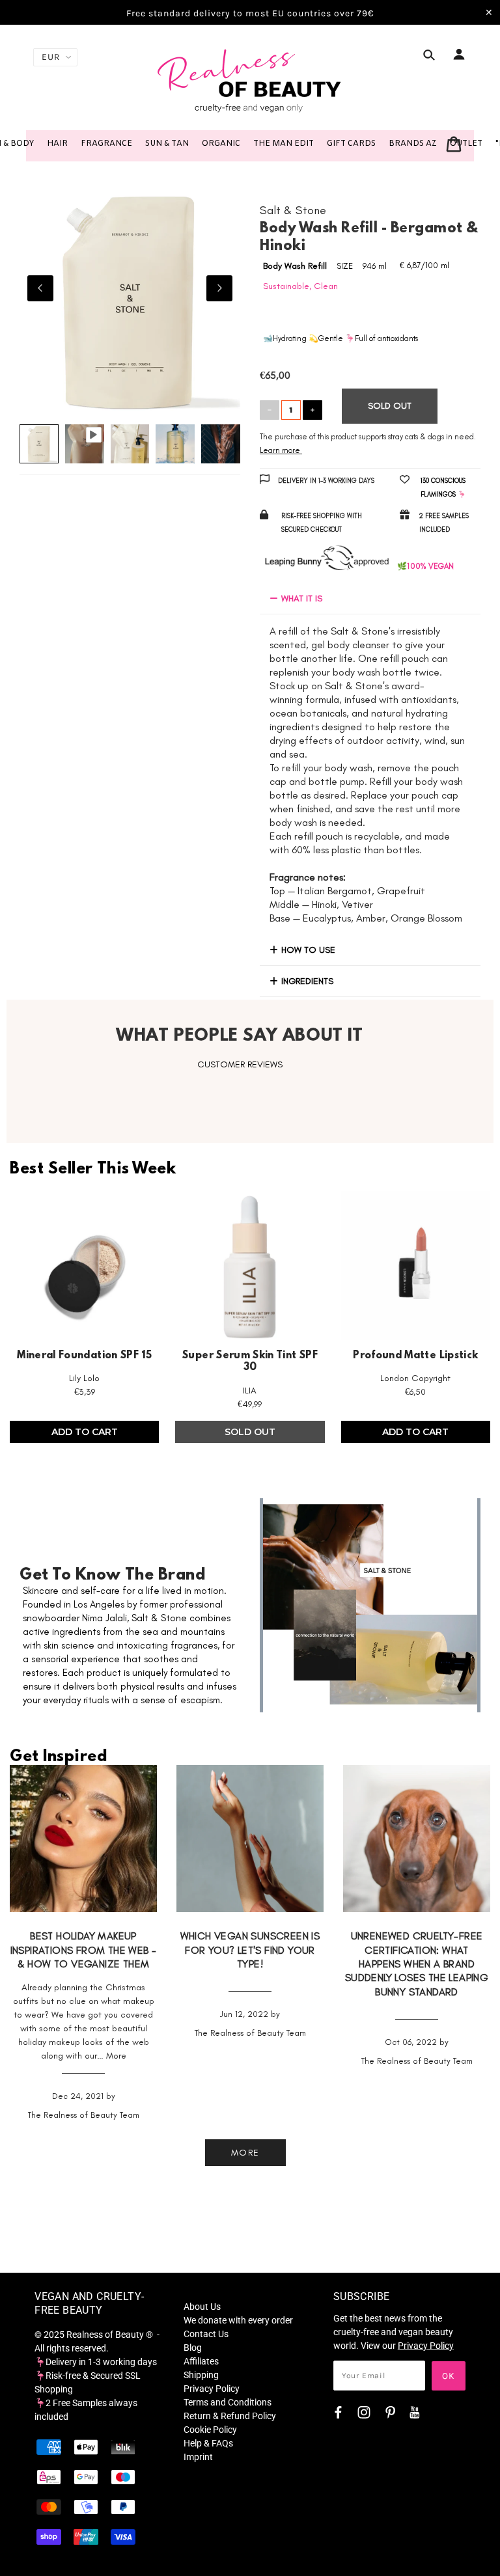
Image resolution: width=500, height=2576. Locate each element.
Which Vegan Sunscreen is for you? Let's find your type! (250, 1950)
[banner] (250, 80)
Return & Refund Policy (230, 2416)
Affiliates (201, 2361)
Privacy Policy (212, 2389)
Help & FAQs (208, 2443)
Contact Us (206, 2334)
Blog (193, 2348)
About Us (202, 2307)
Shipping (201, 2375)
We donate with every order (238, 2320)
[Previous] (40, 288)
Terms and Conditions (228, 2402)
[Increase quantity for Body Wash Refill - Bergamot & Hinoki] (312, 410)
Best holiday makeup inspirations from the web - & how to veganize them (84, 1950)
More (116, 2056)
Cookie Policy (210, 2430)
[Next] (219, 288)
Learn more (280, 450)
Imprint (198, 2457)
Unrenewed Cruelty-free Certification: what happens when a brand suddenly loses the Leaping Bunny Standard (417, 1964)
